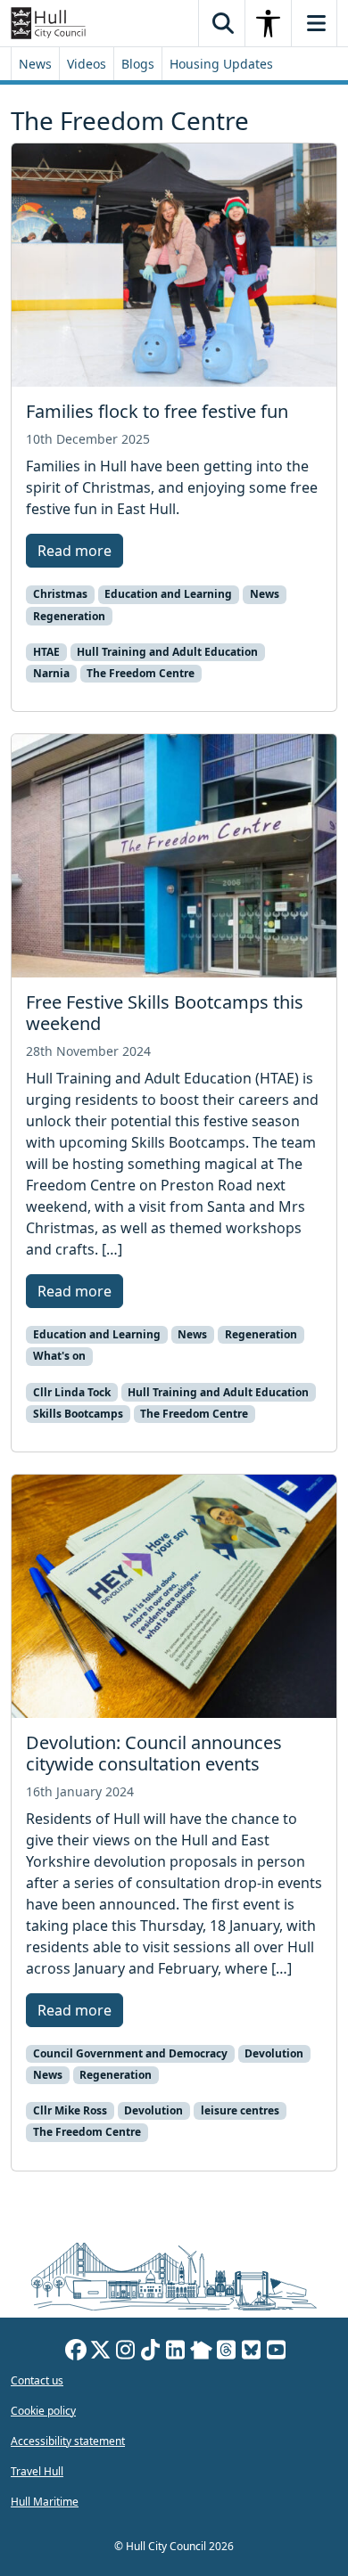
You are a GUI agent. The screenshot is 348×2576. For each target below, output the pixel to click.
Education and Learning (168, 594)
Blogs (138, 64)
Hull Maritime (45, 2502)
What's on (59, 1356)
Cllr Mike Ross (70, 2110)
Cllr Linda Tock (72, 1392)
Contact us (37, 2380)
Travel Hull (37, 2471)
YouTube (277, 2352)
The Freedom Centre (141, 673)
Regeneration (69, 616)
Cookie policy (43, 2411)
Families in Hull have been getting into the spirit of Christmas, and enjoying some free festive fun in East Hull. (172, 487)
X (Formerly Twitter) (101, 2352)
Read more (75, 551)
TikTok (151, 2352)
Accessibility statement (68, 2441)
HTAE (46, 652)
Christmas (60, 594)
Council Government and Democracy (130, 2053)
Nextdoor (201, 2352)
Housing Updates (221, 64)
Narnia (51, 673)
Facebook (76, 2352)
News (35, 64)
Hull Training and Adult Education (167, 652)
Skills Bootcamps (78, 1414)
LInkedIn (176, 2352)
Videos (87, 64)
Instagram (126, 2352)
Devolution (274, 2053)
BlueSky (252, 2352)
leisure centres (240, 2110)
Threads (227, 2352)
